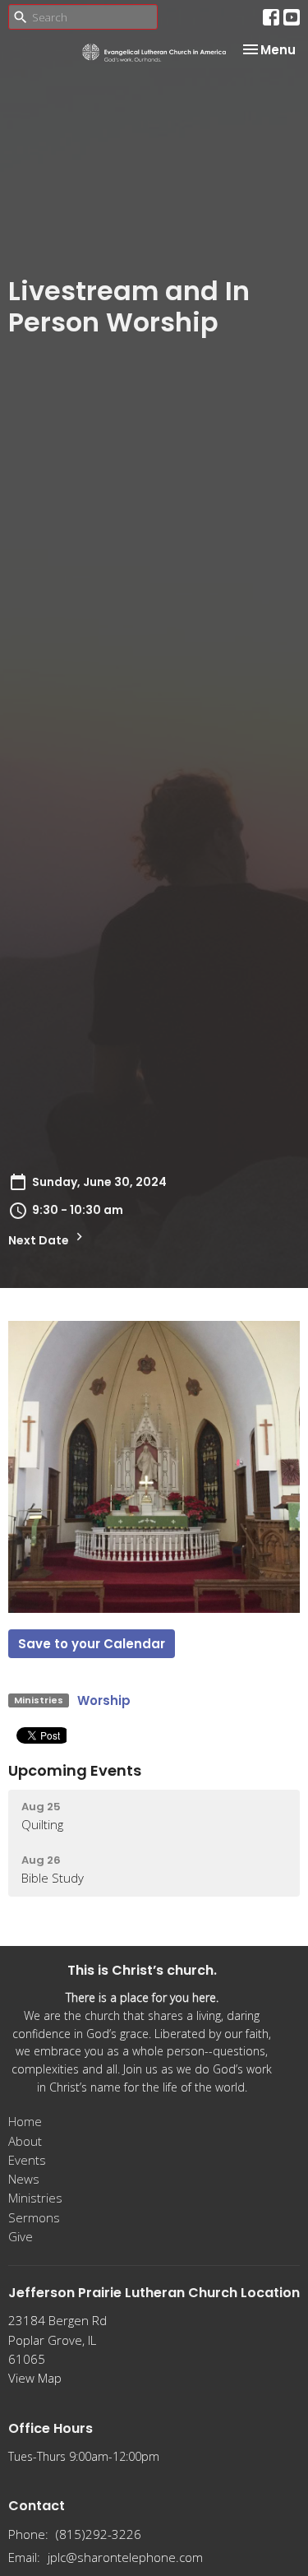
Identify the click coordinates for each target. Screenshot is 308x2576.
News (24, 2179)
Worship (104, 1700)
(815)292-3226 (99, 2534)
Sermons (34, 2217)
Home (25, 2121)
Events (27, 2160)
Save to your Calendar (92, 1644)
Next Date (40, 1240)
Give (21, 2236)
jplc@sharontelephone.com (125, 2557)
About (25, 2141)
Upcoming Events (75, 1770)
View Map (35, 2378)
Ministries (35, 2198)
